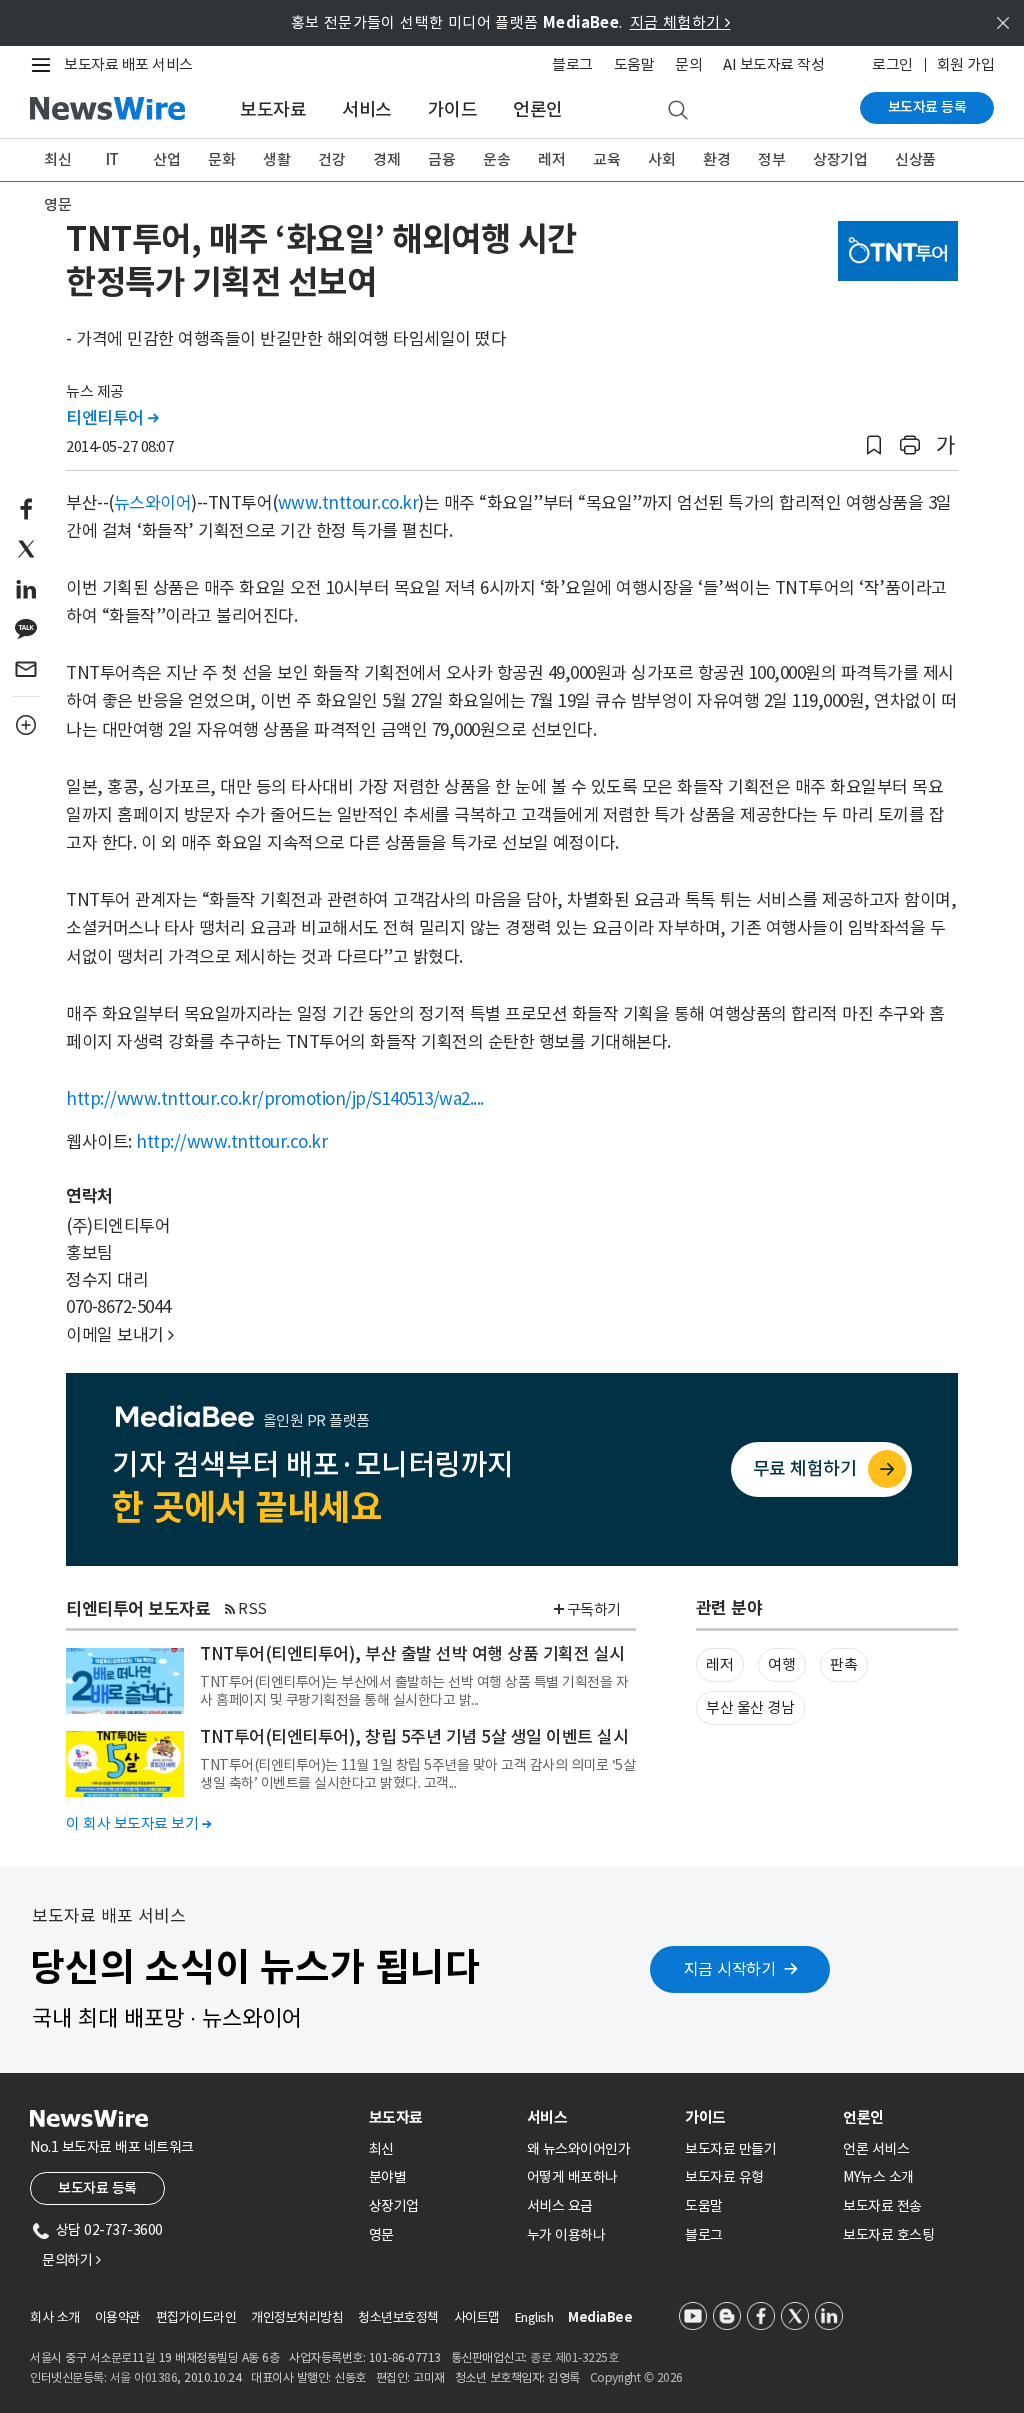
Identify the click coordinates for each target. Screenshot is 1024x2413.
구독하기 (594, 1609)
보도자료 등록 (927, 107)
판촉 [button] (843, 1664)
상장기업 (840, 159)
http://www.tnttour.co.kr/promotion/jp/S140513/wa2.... (275, 1099)
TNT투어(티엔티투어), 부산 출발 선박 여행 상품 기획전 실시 (412, 1654)
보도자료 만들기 (730, 2149)
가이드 (453, 109)
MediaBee (600, 2317)
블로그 (572, 64)
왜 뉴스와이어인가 (579, 2149)
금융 (441, 159)
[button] (874, 445)
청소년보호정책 (398, 2317)
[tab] (440, 2117)
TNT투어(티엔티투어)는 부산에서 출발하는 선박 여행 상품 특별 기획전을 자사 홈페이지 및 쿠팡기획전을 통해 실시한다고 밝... (414, 1691)
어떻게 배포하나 (572, 2177)
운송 (496, 159)
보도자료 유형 (724, 2177)
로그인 (892, 64)
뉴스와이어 (153, 503)
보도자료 (273, 109)
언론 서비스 (876, 2149)
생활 (276, 159)
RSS (252, 1608)
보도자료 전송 (882, 2206)
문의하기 (71, 2260)
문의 (688, 64)
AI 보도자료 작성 (773, 64)
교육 (606, 159)
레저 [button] (719, 1664)
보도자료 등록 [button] (97, 2188)
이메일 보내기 (120, 1335)
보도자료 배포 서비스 (128, 64)
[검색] (678, 111)
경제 (386, 159)
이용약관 (118, 2317)
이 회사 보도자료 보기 (138, 1823)
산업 (166, 159)
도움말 (634, 64)
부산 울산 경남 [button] (750, 1707)
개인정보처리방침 (297, 2317)
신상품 (915, 159)
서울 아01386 (144, 2377)
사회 (661, 159)
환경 (716, 159)
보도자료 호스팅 (888, 2235)
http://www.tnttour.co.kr (231, 1142)
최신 (57, 159)
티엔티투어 (112, 418)
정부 (771, 159)
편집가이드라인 (196, 2317)
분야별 (388, 2177)
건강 (331, 159)
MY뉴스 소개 (878, 2177)
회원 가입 (966, 64)
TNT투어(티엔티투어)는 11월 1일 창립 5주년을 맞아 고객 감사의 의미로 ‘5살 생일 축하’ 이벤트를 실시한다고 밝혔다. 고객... (417, 1774)
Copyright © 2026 (636, 2377)
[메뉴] (45, 65)
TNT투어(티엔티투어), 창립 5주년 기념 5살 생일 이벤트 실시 (414, 1737)
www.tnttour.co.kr (348, 503)
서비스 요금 (560, 2206)
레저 (551, 159)
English (534, 2317)
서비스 (367, 109)
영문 (57, 204)
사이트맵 (477, 2317)
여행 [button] (781, 1664)
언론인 (538, 109)
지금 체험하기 (680, 22)
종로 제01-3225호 (574, 2357)
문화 (221, 159)
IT (112, 159)
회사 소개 (55, 2317)
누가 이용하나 (566, 2235)
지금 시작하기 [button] (730, 1969)
